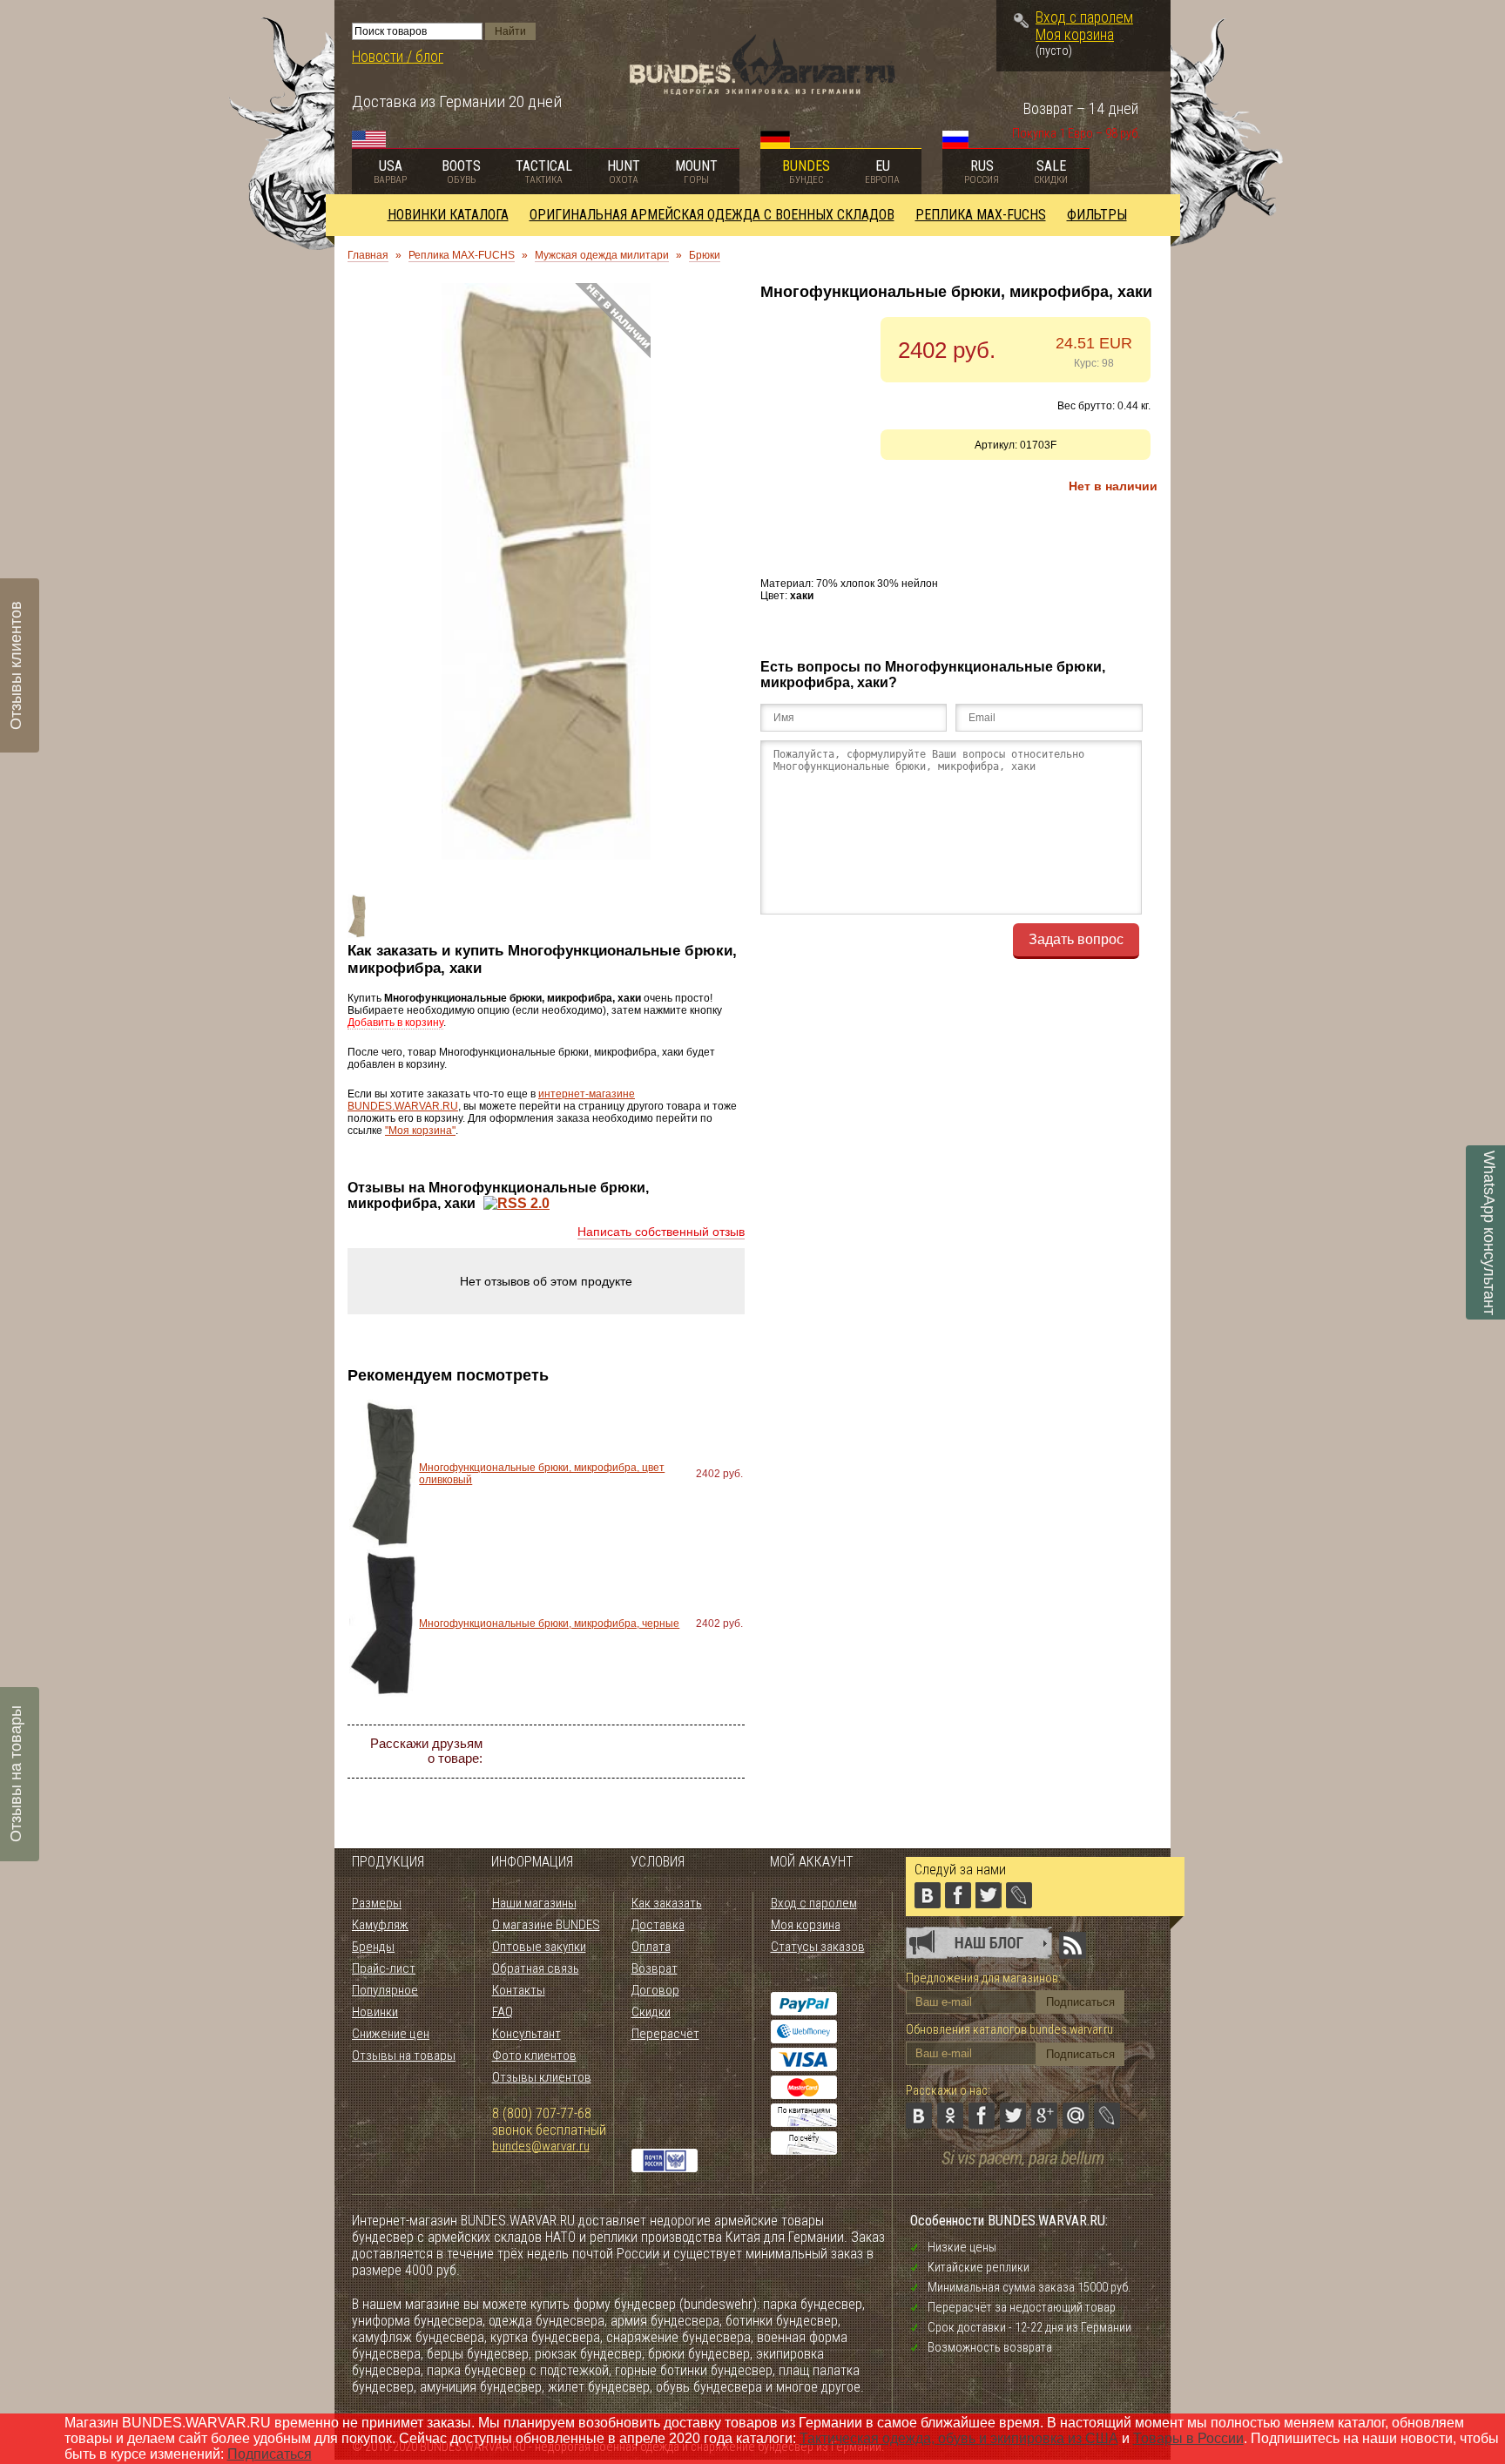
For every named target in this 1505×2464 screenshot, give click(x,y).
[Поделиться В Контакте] (538, 1752)
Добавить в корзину (395, 1023)
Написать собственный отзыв (661, 1232)
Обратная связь (536, 1968)
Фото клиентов (534, 2056)
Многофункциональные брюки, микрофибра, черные (549, 1624)
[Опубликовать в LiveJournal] (726, 1752)
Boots (461, 172)
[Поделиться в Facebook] (601, 1752)
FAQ (503, 2012)
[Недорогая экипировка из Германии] (763, 90)
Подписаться (270, 2454)
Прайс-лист (384, 1968)
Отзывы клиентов (542, 2077)
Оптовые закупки (539, 1947)
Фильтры (1097, 215)
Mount (696, 172)
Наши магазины (534, 1903)
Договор (655, 1990)
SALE (1051, 172)
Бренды (373, 1947)
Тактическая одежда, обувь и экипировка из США (959, 2438)
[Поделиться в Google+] (664, 1752)
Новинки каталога (448, 215)
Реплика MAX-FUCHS (981, 215)
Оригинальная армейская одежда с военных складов (712, 215)
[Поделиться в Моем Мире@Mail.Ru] (695, 1752)
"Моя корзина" (420, 1131)
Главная (368, 255)
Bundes (806, 172)
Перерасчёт (665, 2034)
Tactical (544, 172)
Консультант (526, 2034)
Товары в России (1188, 2438)
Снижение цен (391, 2034)
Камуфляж (380, 1925)
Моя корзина (1075, 35)
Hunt (624, 172)
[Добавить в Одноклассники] (570, 1752)
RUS (982, 172)
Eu (882, 172)
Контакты (519, 1990)
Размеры (377, 1903)
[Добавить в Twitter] (632, 1752)
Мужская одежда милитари (602, 255)
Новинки (375, 2012)
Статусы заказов (818, 1947)
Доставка (658, 1925)
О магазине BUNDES (546, 1925)
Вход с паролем (1084, 17)
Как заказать (667, 1903)
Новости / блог (398, 57)
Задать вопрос (1076, 939)
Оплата (651, 1947)
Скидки (651, 2012)
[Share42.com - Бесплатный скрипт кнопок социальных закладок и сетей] (648, 1783)
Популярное (385, 1990)
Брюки (705, 255)
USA (390, 172)
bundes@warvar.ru (541, 2146)
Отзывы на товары (404, 2056)
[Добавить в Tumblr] (617, 1783)
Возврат (655, 1968)
